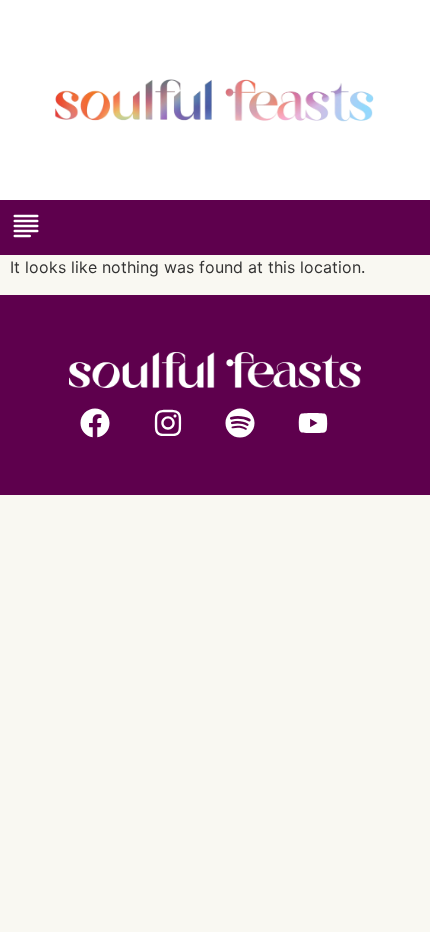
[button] (25, 227)
